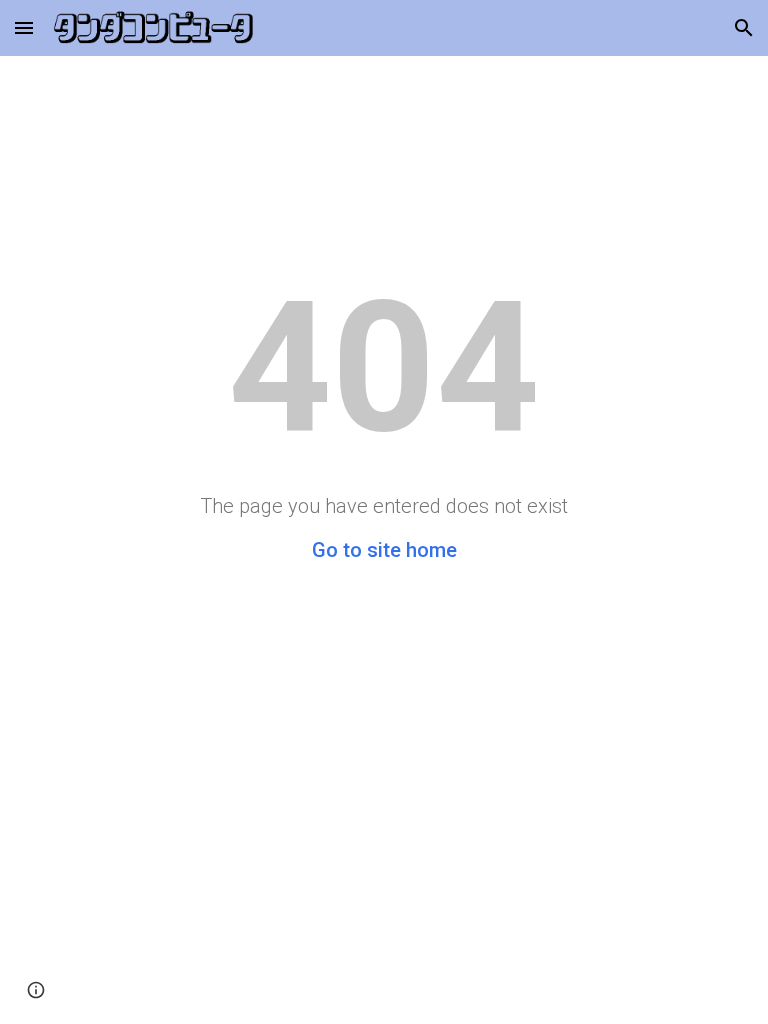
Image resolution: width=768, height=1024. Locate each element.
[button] (24, 27)
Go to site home (384, 550)
